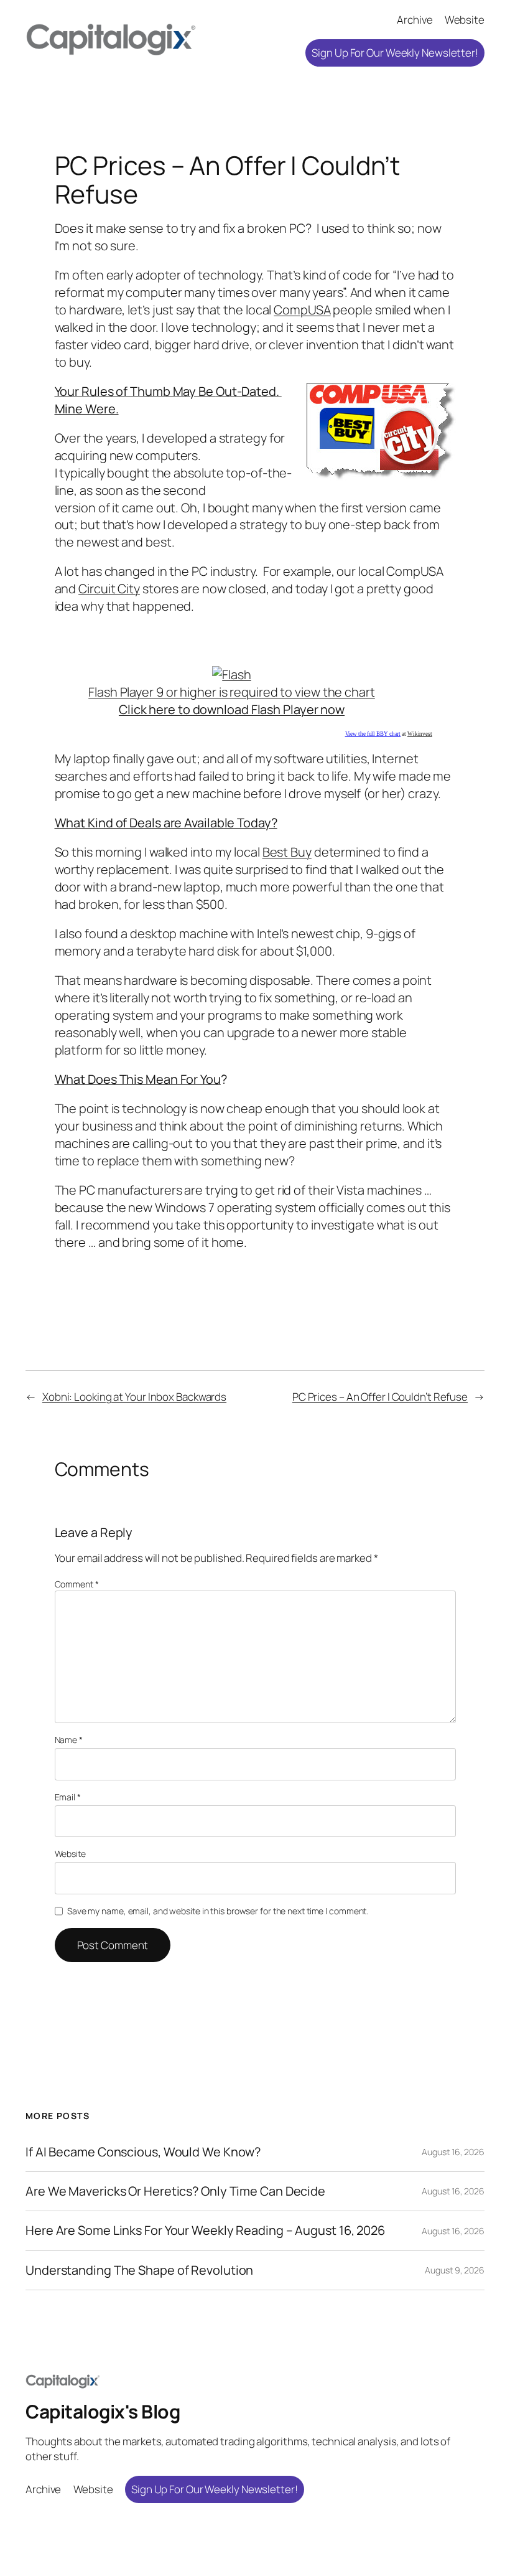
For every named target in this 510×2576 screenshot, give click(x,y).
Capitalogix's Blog (103, 2411)
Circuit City (109, 589)
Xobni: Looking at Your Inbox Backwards (134, 1397)
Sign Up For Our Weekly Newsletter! (395, 53)
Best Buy (287, 852)
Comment (77, 1584)
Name (69, 1740)
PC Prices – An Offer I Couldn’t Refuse (380, 1397)
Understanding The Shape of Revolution (139, 2270)
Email (68, 1797)
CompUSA (302, 310)
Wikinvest (420, 734)
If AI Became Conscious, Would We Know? (143, 2152)
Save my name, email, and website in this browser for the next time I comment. (218, 1911)
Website (70, 1854)
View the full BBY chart (373, 734)
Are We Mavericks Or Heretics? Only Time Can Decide (175, 2191)
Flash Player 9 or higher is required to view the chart (232, 701)
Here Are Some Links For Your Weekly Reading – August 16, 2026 (205, 2230)
